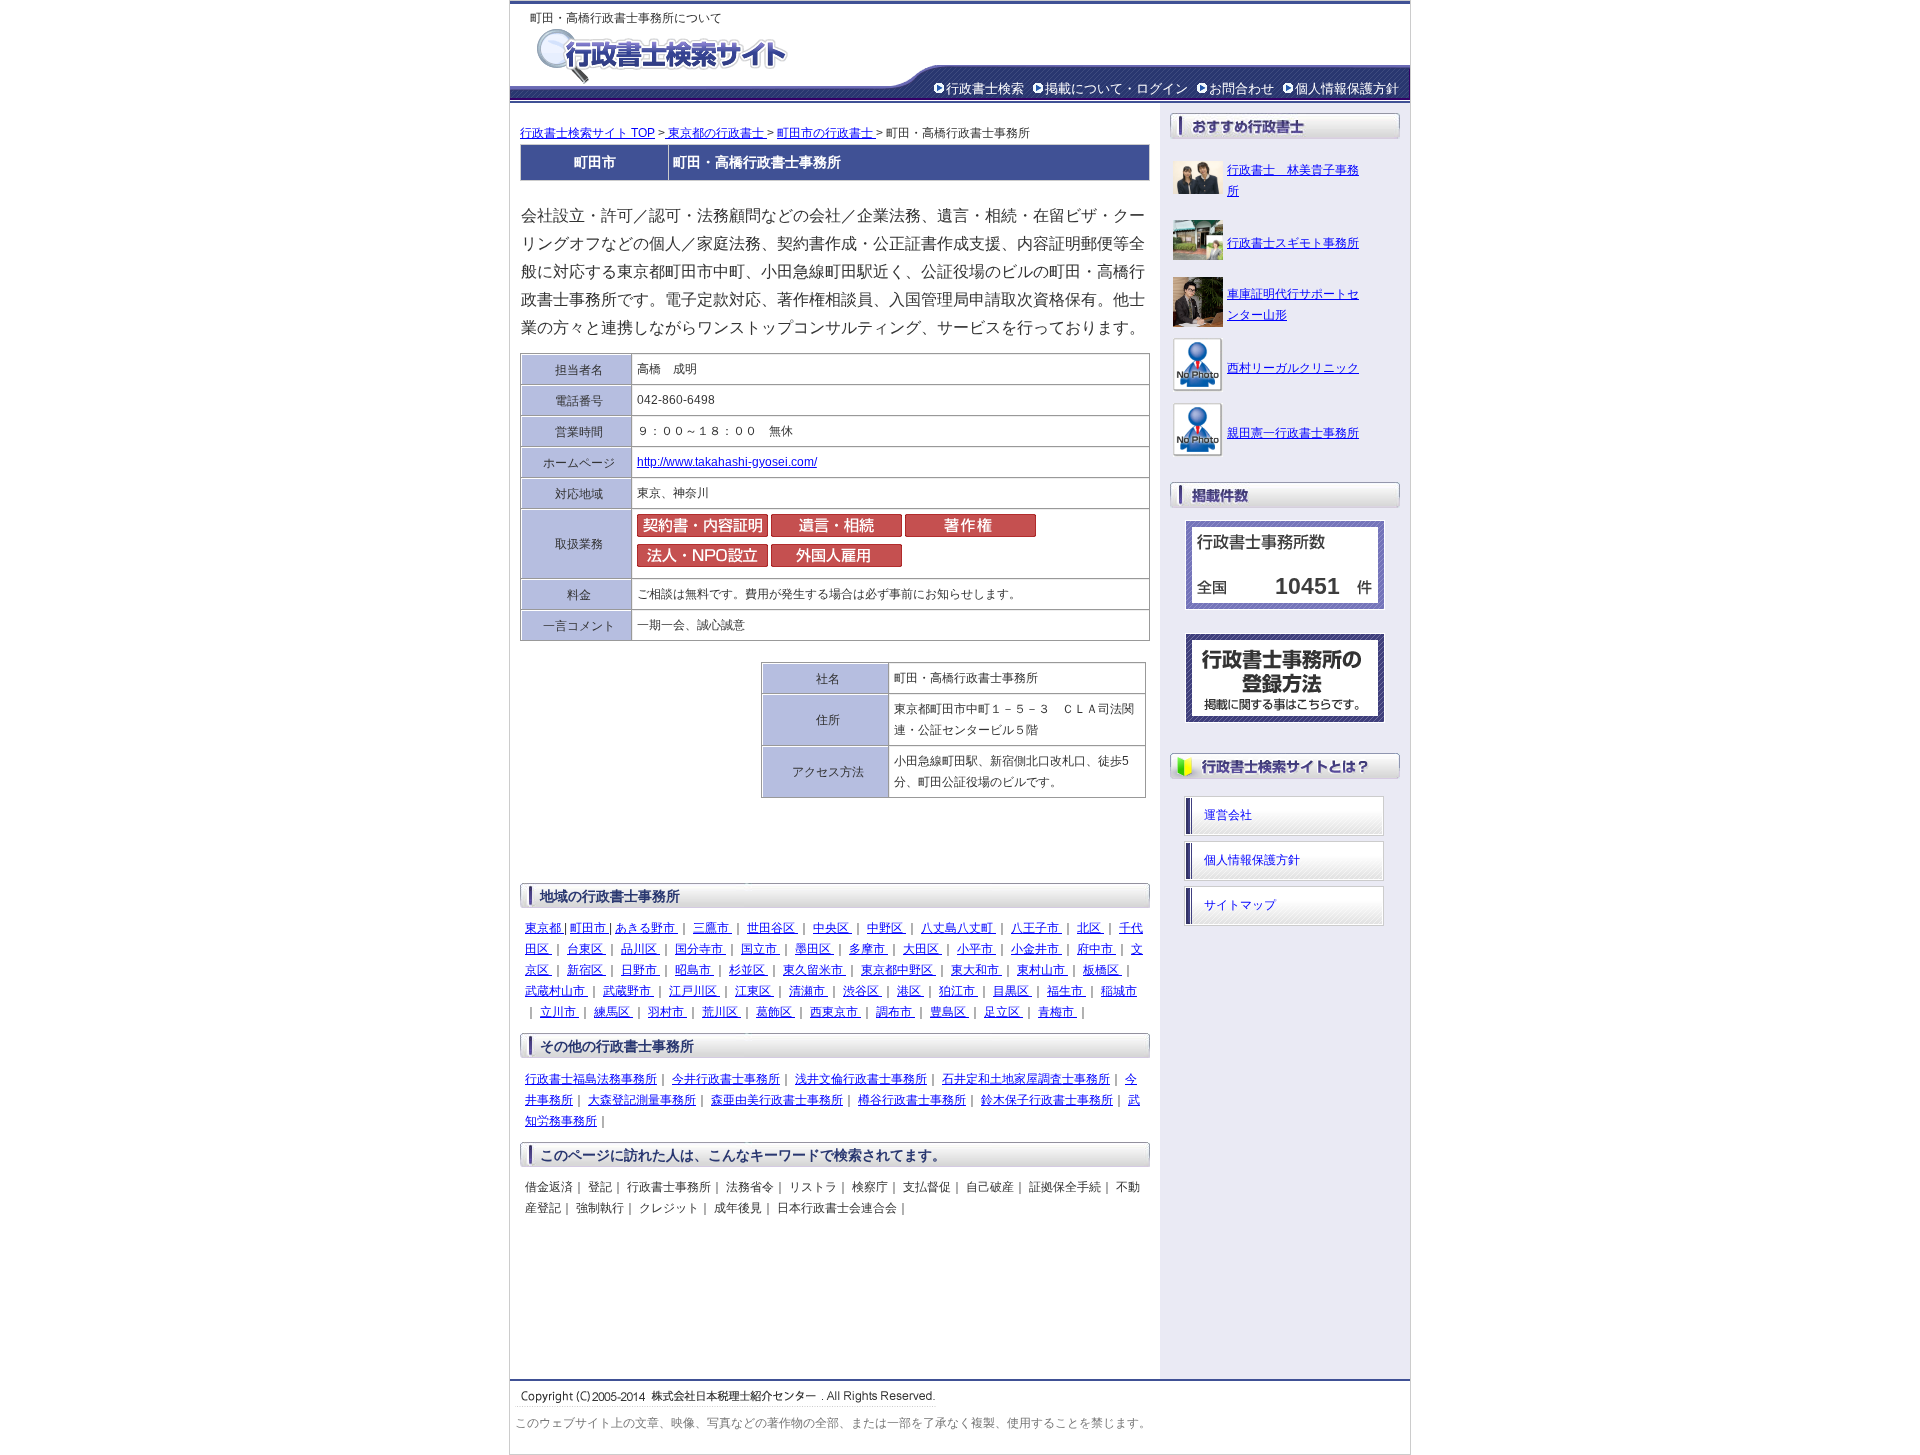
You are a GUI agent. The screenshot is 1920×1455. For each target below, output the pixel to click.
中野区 (886, 928)
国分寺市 (700, 949)
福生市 (1066, 991)
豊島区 (949, 1012)
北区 (1090, 928)
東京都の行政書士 (716, 133)
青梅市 (1057, 1012)
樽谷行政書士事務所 (912, 1100)
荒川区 (721, 1012)
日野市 (640, 970)
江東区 (754, 991)
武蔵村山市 (556, 991)
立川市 (559, 1012)
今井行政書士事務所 (726, 1079)
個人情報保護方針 (1347, 88)
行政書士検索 (985, 88)
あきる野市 (646, 928)
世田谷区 (772, 928)
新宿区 (586, 970)
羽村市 (667, 1012)
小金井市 (1036, 949)
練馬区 (613, 1012)
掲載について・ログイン (1116, 88)
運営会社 (1228, 815)
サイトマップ (1240, 905)
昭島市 (694, 970)
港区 (910, 991)
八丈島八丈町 (958, 928)
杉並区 (748, 970)
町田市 (589, 928)
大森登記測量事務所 (642, 1100)
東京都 (544, 928)
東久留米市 (814, 970)
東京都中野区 (898, 970)
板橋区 (1102, 970)
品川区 (640, 949)
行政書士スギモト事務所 (1293, 243)
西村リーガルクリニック (1293, 368)
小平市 (976, 949)
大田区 (922, 949)
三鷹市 (712, 928)
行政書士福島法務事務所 (591, 1079)
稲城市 (1119, 991)
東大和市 (976, 970)
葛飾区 (775, 1012)
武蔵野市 (628, 991)
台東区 (586, 949)
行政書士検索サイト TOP (587, 133)
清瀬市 (808, 991)
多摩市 (868, 949)
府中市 (1096, 949)
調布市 (895, 1012)
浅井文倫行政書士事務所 (861, 1079)
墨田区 (814, 949)
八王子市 (1036, 928)
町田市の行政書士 (826, 133)
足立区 (1003, 1012)
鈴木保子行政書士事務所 (1047, 1100)
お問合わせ (1241, 88)
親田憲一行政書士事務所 (1293, 433)
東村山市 (1042, 970)
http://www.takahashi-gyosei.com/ (727, 462)
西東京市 (835, 1012)
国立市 (760, 949)
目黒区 (1012, 991)
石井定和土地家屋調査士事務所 (1026, 1079)
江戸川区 (694, 991)
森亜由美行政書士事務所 (777, 1100)
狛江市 (958, 991)
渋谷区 (862, 991)
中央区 (832, 928)
